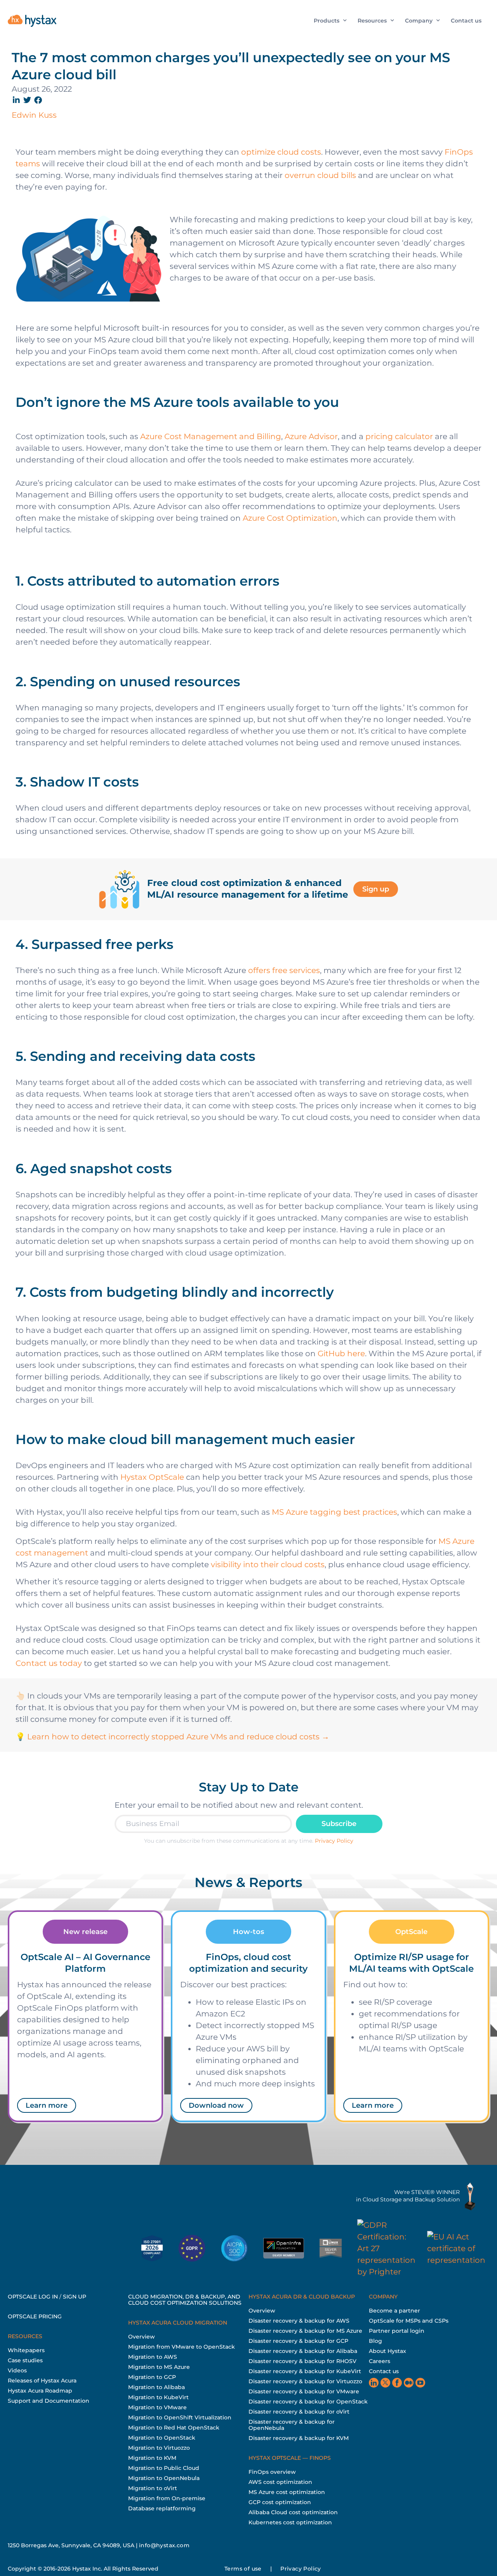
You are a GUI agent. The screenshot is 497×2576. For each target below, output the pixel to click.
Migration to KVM (152, 2458)
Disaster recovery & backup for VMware (304, 2391)
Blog (375, 2341)
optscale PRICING (35, 2316)
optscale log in (33, 2297)
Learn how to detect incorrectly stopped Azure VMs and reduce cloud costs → (178, 1737)
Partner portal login (397, 2331)
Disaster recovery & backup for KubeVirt (305, 2371)
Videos (17, 2370)
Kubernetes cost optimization (290, 2522)
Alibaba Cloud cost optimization (293, 2512)
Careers (380, 2361)
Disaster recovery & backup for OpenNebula (292, 2425)
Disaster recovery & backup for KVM (299, 2438)
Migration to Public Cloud (164, 2468)
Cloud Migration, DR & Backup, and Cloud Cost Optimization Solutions (185, 2300)
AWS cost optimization (280, 2482)
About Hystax (388, 2351)
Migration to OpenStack (162, 2438)
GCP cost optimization (280, 2502)
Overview (142, 2337)
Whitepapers (26, 2350)
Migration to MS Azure (159, 2367)
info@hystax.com (164, 2545)
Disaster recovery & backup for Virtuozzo (305, 2381)
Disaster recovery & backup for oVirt (299, 2412)
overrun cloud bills (320, 175)
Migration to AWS (153, 2357)
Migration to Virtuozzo (159, 2448)
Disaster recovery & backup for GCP (298, 2341)
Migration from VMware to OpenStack (182, 2347)
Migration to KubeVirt (158, 2397)
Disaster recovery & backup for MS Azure (305, 2331)
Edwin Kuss (34, 115)
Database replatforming (162, 2508)
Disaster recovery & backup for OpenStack (308, 2402)
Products (327, 21)
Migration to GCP (152, 2377)
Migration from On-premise (167, 2498)
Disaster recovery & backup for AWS (299, 2321)
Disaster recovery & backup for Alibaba (303, 2351)
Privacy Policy (334, 1841)
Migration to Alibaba (156, 2387)
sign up (75, 2297)
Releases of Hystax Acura (42, 2381)
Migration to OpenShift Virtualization (180, 2417)
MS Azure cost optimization (287, 2492)
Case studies (25, 2360)
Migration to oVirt (153, 2488)
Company (419, 21)
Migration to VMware (157, 2407)
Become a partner (394, 2311)
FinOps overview (272, 2472)
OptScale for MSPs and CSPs (409, 2321)
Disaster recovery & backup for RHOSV (302, 2361)
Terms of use (243, 2569)
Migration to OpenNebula (164, 2478)
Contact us (466, 21)
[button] (17, 100)
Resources (372, 21)
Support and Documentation (49, 2401)
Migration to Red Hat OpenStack (174, 2428)
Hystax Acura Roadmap (40, 2391)
